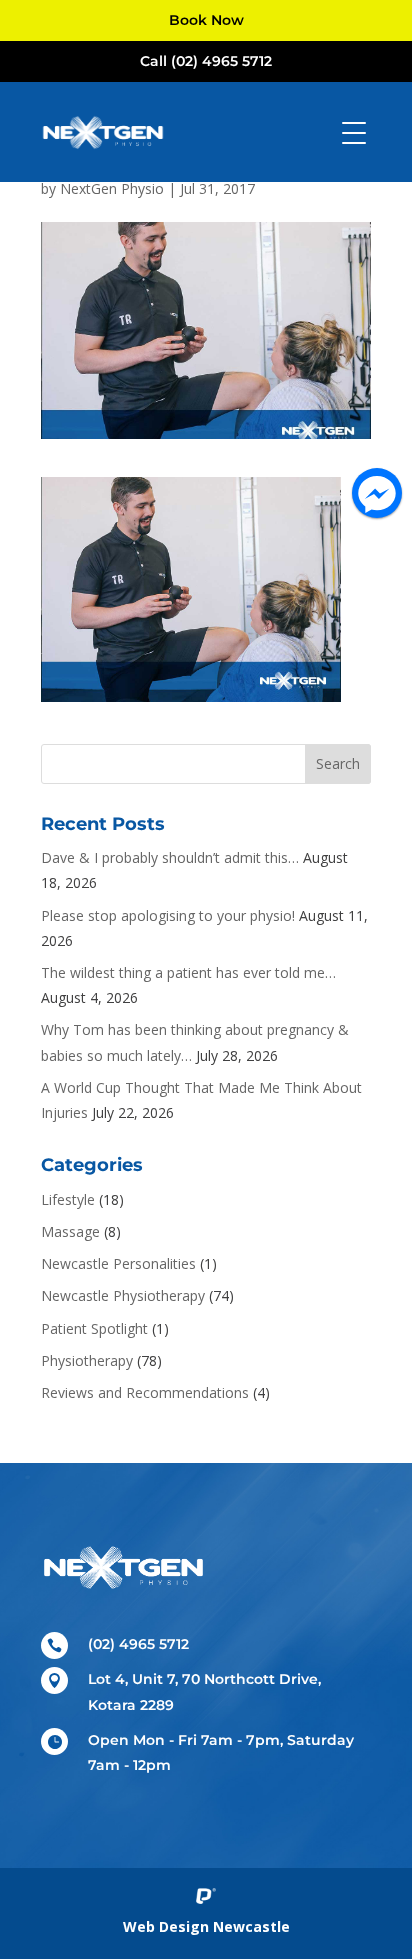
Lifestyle (68, 1199)
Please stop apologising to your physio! (168, 915)
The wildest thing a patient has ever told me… (188, 972)
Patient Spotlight (94, 1328)
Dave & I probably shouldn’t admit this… (170, 857)
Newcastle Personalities (118, 1263)
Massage (70, 1231)
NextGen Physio (112, 188)
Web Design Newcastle (206, 1926)
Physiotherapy (87, 1360)
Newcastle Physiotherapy (123, 1295)
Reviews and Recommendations (145, 1392)
